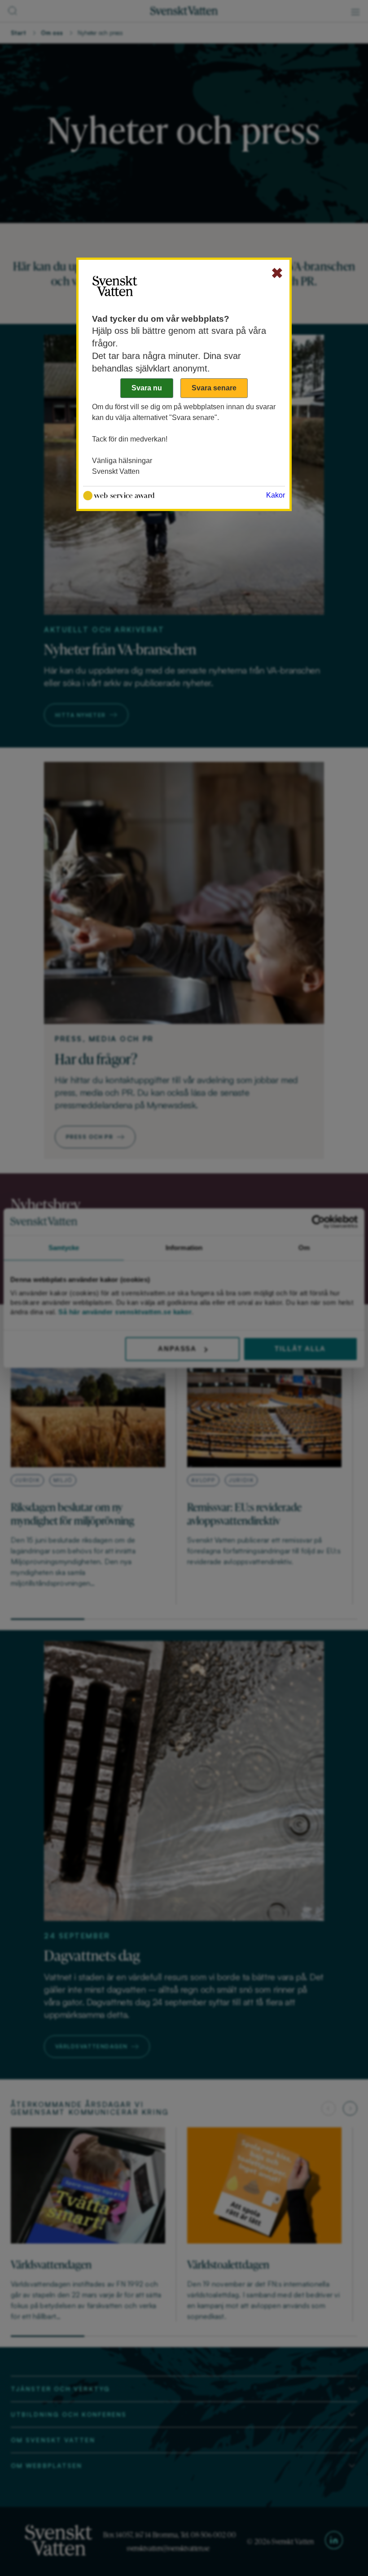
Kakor (276, 495)
